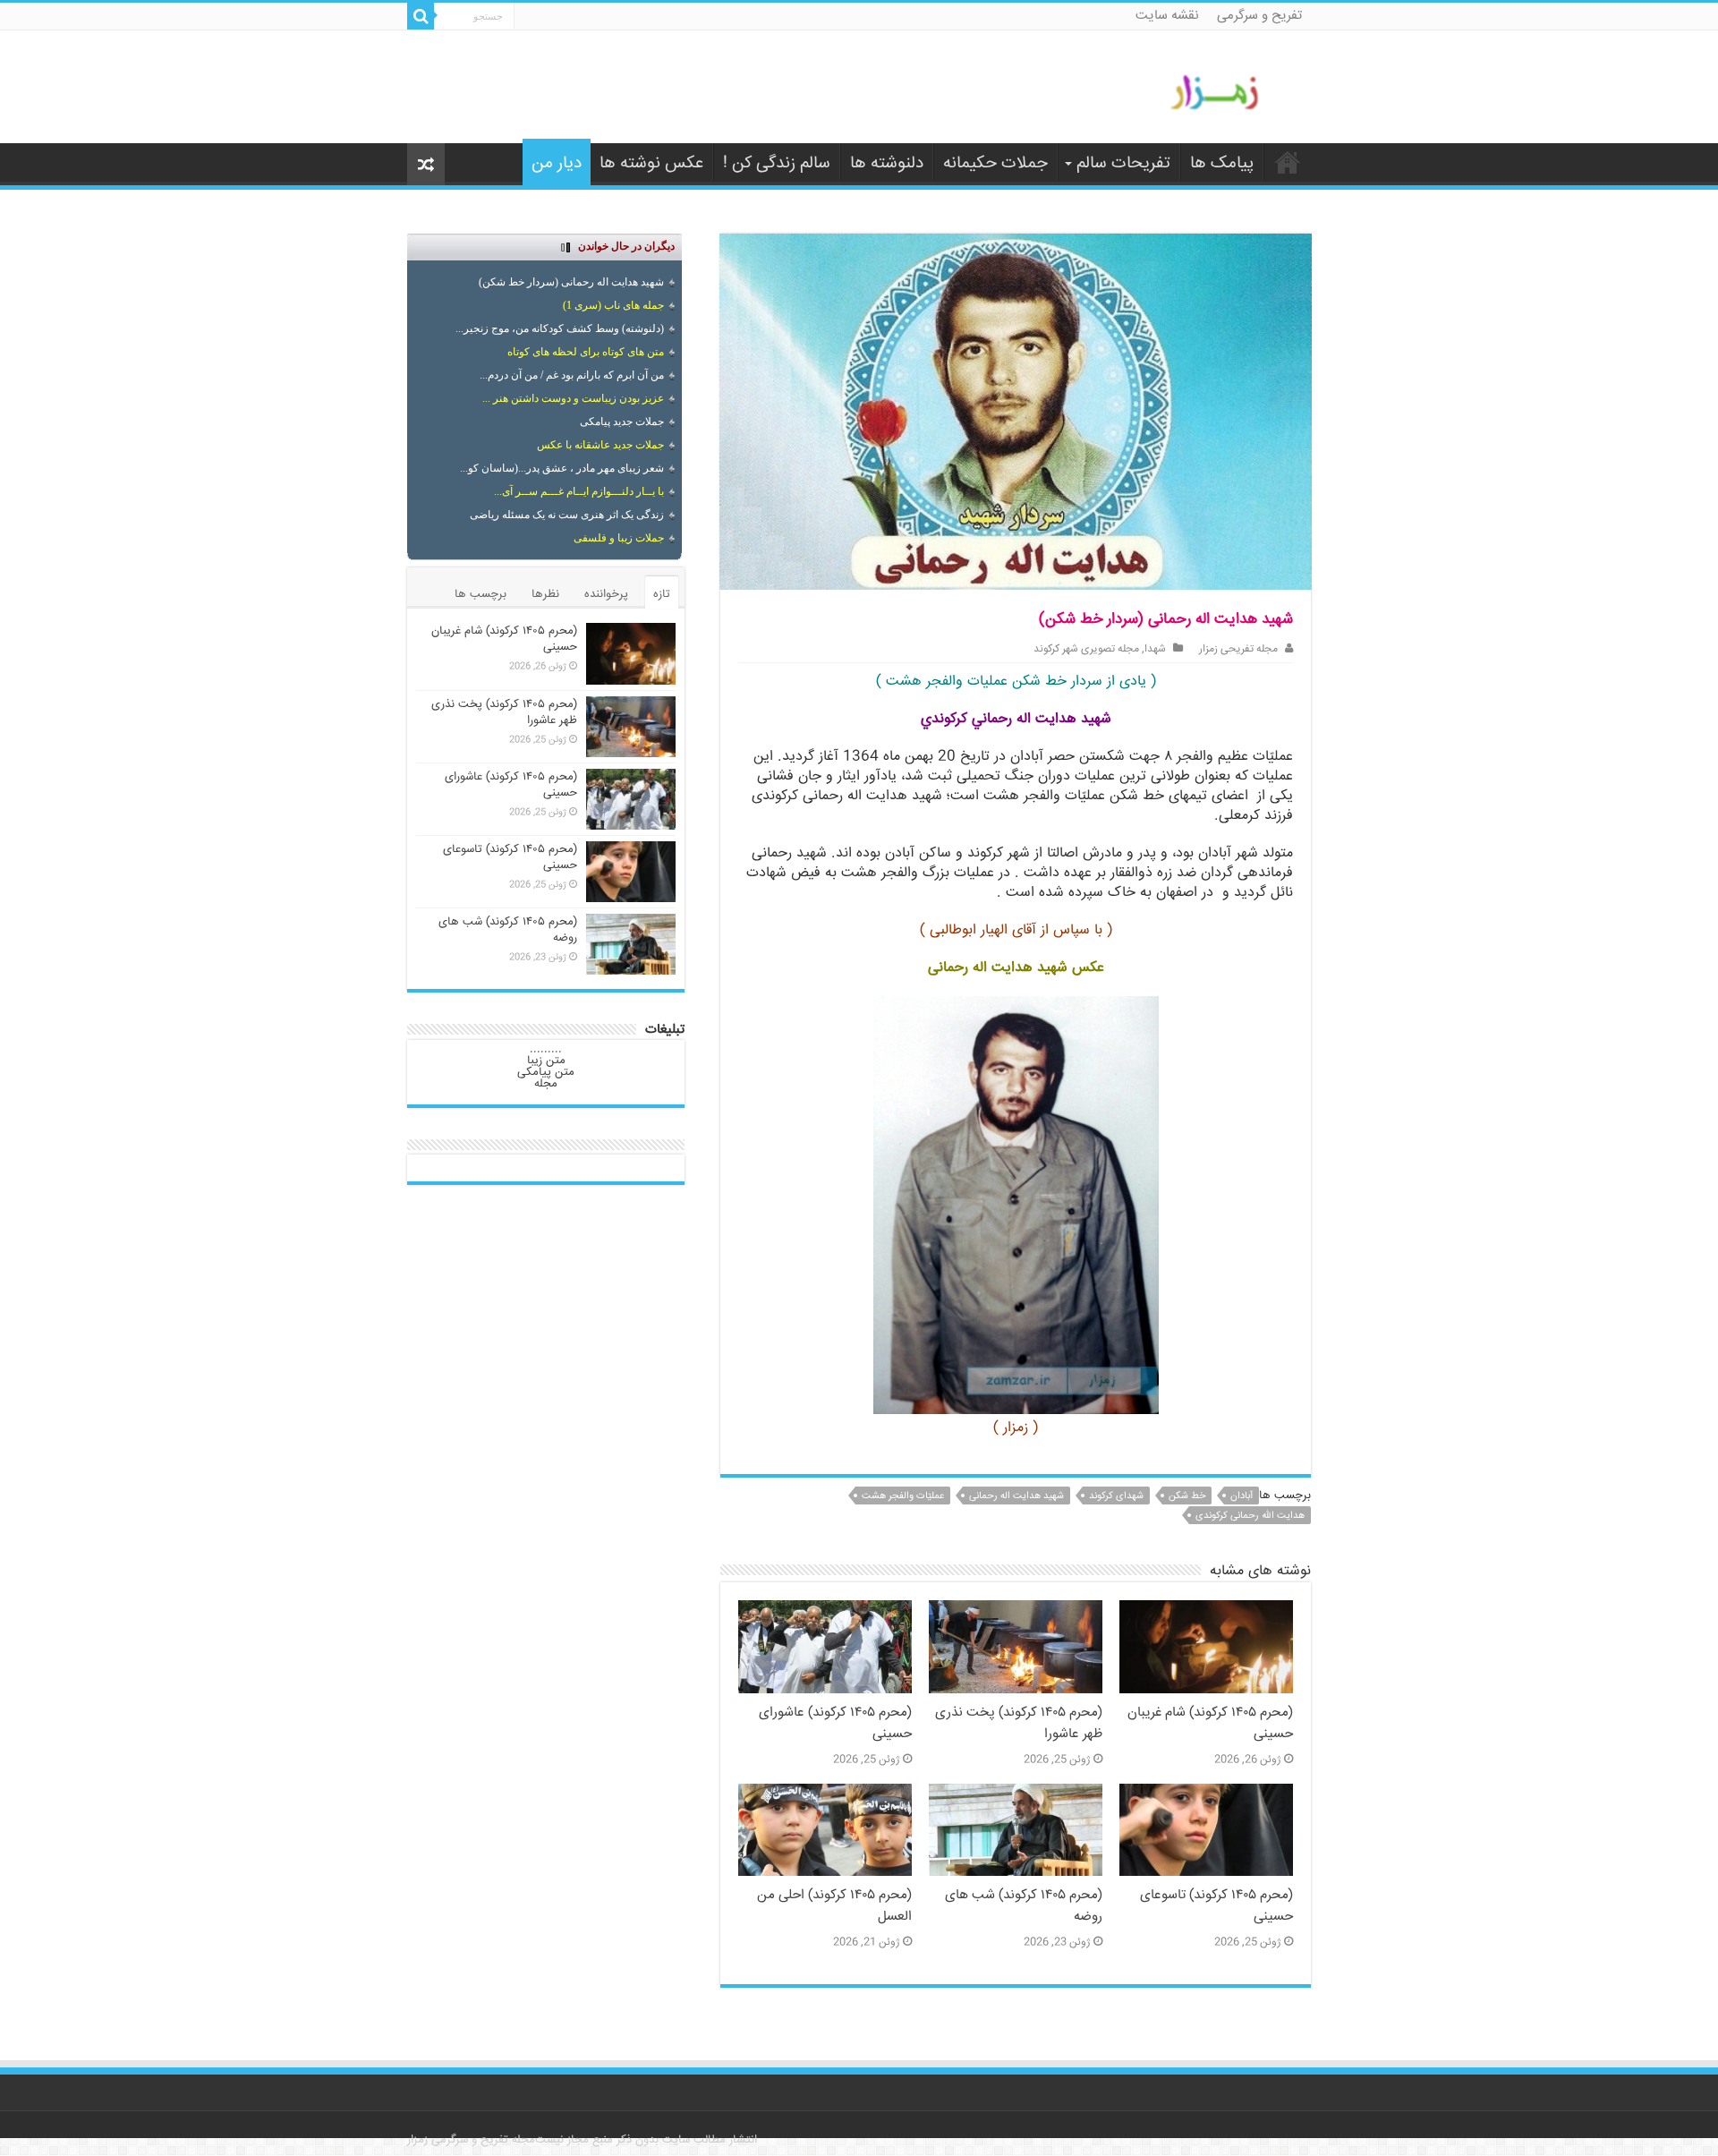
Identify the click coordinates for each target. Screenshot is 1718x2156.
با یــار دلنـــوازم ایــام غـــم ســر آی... (579, 491)
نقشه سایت (1167, 16)
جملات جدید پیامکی (622, 422)
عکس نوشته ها (651, 164)
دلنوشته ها (887, 164)
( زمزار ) (1016, 1428)
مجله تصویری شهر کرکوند (1086, 649)
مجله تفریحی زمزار (1238, 649)
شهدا (1155, 649)
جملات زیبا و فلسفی (619, 538)
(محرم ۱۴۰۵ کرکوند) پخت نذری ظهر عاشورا (504, 712)
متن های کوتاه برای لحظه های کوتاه (586, 352)
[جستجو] (421, 16)
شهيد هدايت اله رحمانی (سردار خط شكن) (571, 282)
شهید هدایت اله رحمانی (1016, 1496)
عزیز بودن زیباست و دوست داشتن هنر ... (573, 398)
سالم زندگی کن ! (777, 164)
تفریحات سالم (1123, 164)
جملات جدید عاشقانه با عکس (600, 445)
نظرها (545, 594)
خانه (1288, 162)
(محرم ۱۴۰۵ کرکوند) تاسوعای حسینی (510, 857)
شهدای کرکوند (1116, 1496)
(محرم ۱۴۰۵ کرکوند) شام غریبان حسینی (504, 639)
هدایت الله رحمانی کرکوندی (1250, 1516)
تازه (662, 594)
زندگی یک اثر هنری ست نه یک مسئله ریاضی (567, 515)
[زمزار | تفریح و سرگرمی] (1219, 93)
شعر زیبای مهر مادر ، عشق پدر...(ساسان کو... (562, 468)
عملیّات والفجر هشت (903, 1496)
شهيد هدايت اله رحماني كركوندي (1016, 719)
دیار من (557, 164)
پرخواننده (606, 594)
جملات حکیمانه (995, 164)
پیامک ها (1222, 164)
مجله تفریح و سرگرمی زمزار (471, 2140)
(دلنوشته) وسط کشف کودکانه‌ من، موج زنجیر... (560, 328)
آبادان (1242, 1496)
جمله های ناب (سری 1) (613, 305)
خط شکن (1187, 1496)
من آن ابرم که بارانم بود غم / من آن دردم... (572, 375)
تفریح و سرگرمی (1259, 16)
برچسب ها (481, 594)
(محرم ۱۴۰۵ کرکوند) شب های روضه (508, 930)
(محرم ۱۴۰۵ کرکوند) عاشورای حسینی (511, 785)
